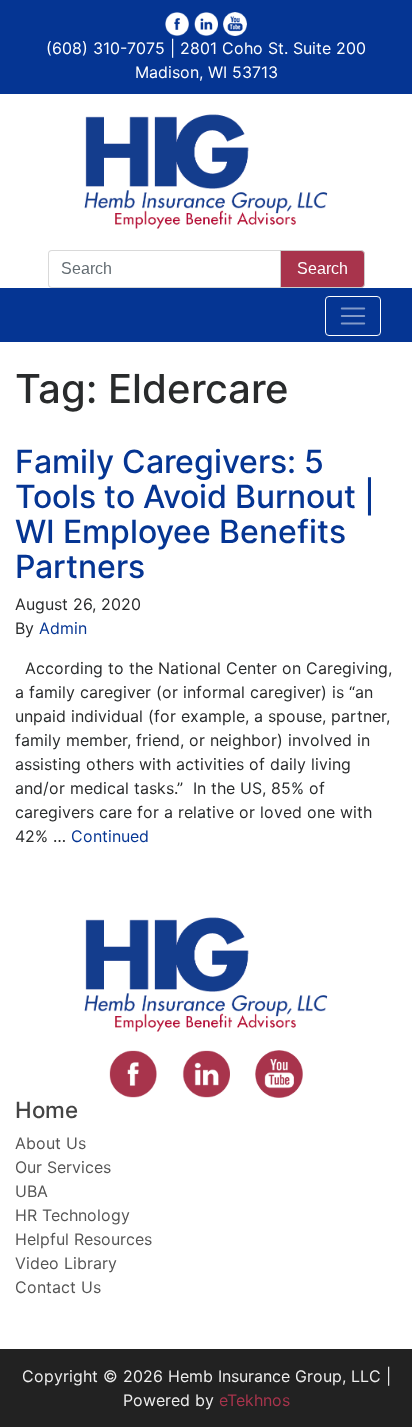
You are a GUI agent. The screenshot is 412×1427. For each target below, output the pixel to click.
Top (389, 1399)
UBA (31, 1191)
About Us (50, 1143)
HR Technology (72, 1215)
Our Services (63, 1167)
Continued (110, 836)
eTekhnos (254, 1400)
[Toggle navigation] (353, 316)
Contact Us (58, 1287)
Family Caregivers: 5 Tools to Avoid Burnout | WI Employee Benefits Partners (195, 514)
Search (322, 268)
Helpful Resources (83, 1239)
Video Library (66, 1263)
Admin (63, 628)
